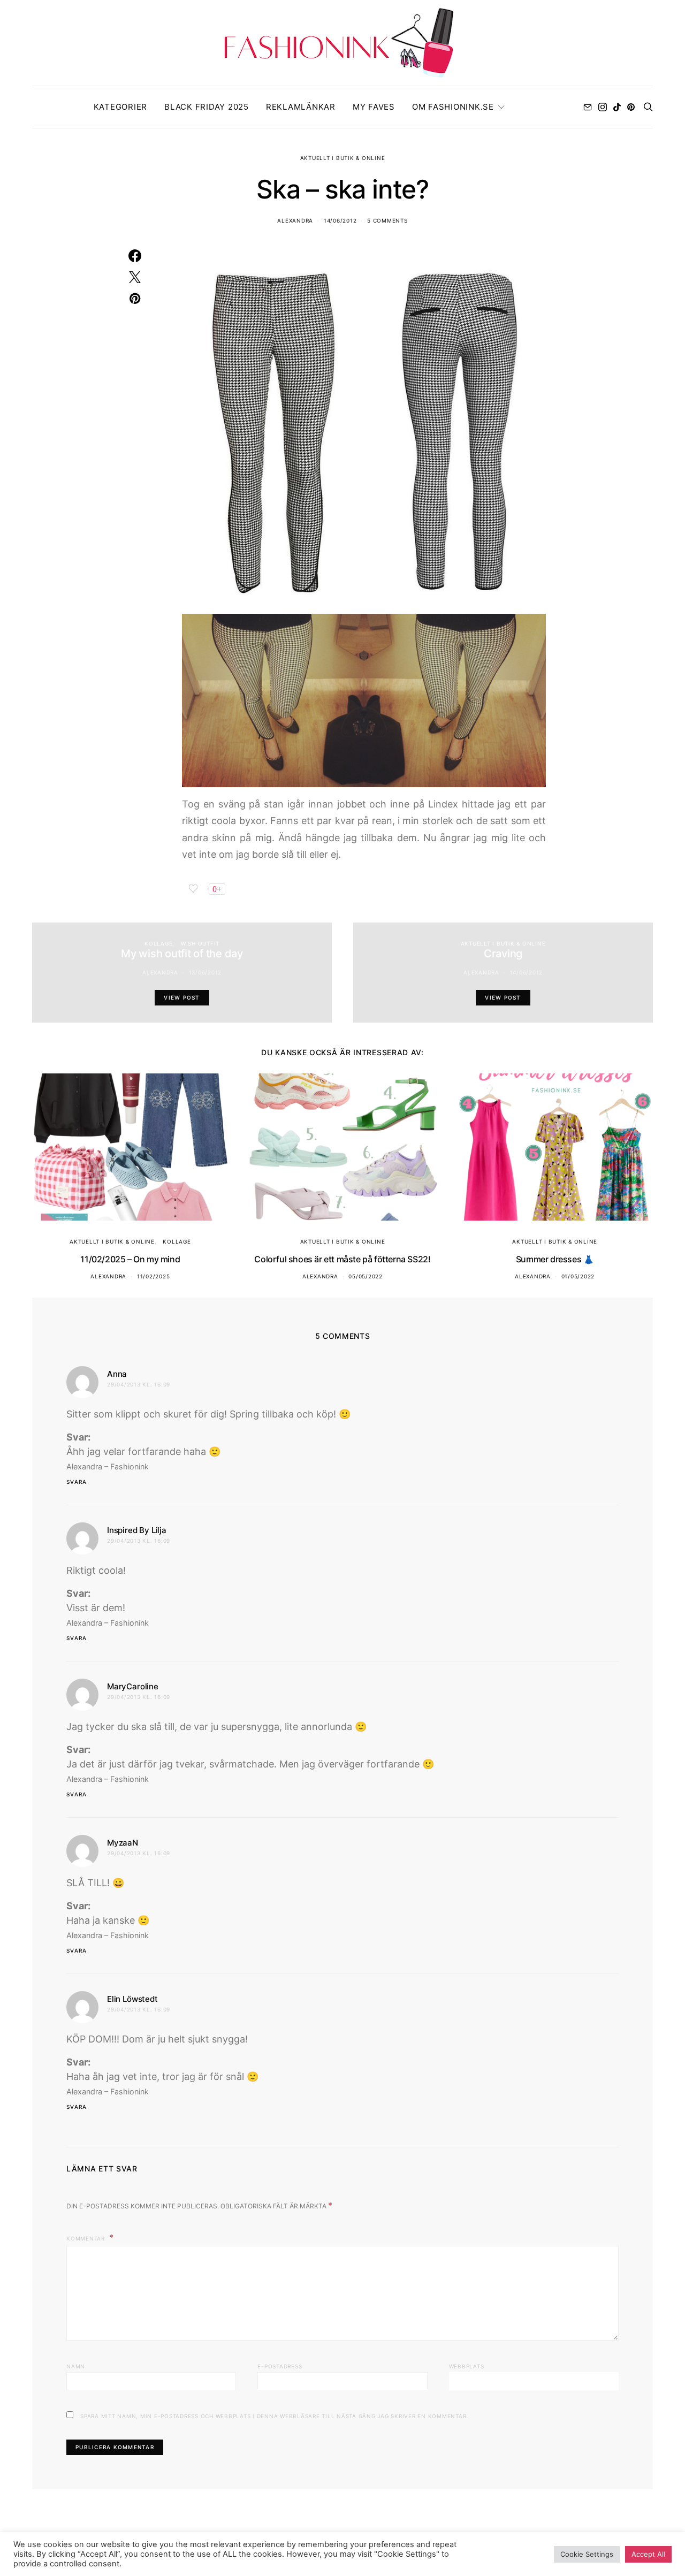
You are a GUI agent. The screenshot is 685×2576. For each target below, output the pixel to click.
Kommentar (87, 2238)
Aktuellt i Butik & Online (343, 158)
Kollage (158, 943)
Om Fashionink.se (453, 107)
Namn (76, 2366)
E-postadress (280, 2366)
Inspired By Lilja (137, 1530)
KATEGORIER (121, 107)
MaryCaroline (133, 1686)
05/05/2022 (366, 1276)
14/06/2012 (340, 220)
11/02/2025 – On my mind (130, 1259)
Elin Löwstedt (132, 1999)
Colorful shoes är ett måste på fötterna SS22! (342, 1259)
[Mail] (588, 107)
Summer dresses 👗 (555, 1259)
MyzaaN (123, 1843)
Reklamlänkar (301, 107)
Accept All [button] (648, 2554)
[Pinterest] (631, 107)
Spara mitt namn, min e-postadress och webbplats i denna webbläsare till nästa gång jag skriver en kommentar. (274, 2416)
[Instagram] (603, 107)
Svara (77, 1482)
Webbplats (467, 2366)
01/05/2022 (578, 1276)
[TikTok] (617, 107)
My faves (374, 107)
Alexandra (295, 220)
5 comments (387, 220)
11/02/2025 (154, 1276)
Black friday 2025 (207, 107)
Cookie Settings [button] (587, 2554)
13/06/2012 (205, 972)
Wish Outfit (200, 943)
